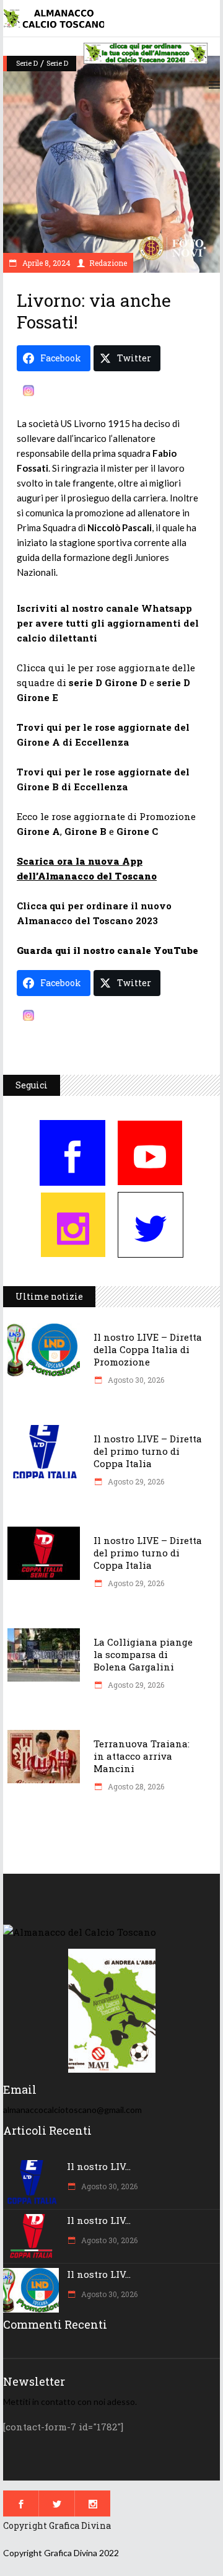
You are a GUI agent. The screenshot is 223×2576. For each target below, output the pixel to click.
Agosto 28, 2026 (135, 1786)
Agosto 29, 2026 (135, 1481)
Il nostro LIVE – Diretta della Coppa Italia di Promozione (148, 1349)
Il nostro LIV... (99, 2166)
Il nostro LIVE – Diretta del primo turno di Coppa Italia (148, 1451)
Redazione (108, 263)
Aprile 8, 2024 (46, 263)
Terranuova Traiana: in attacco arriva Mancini (142, 1756)
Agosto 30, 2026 (135, 1380)
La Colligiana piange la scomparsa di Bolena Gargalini (143, 1654)
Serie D (27, 63)
